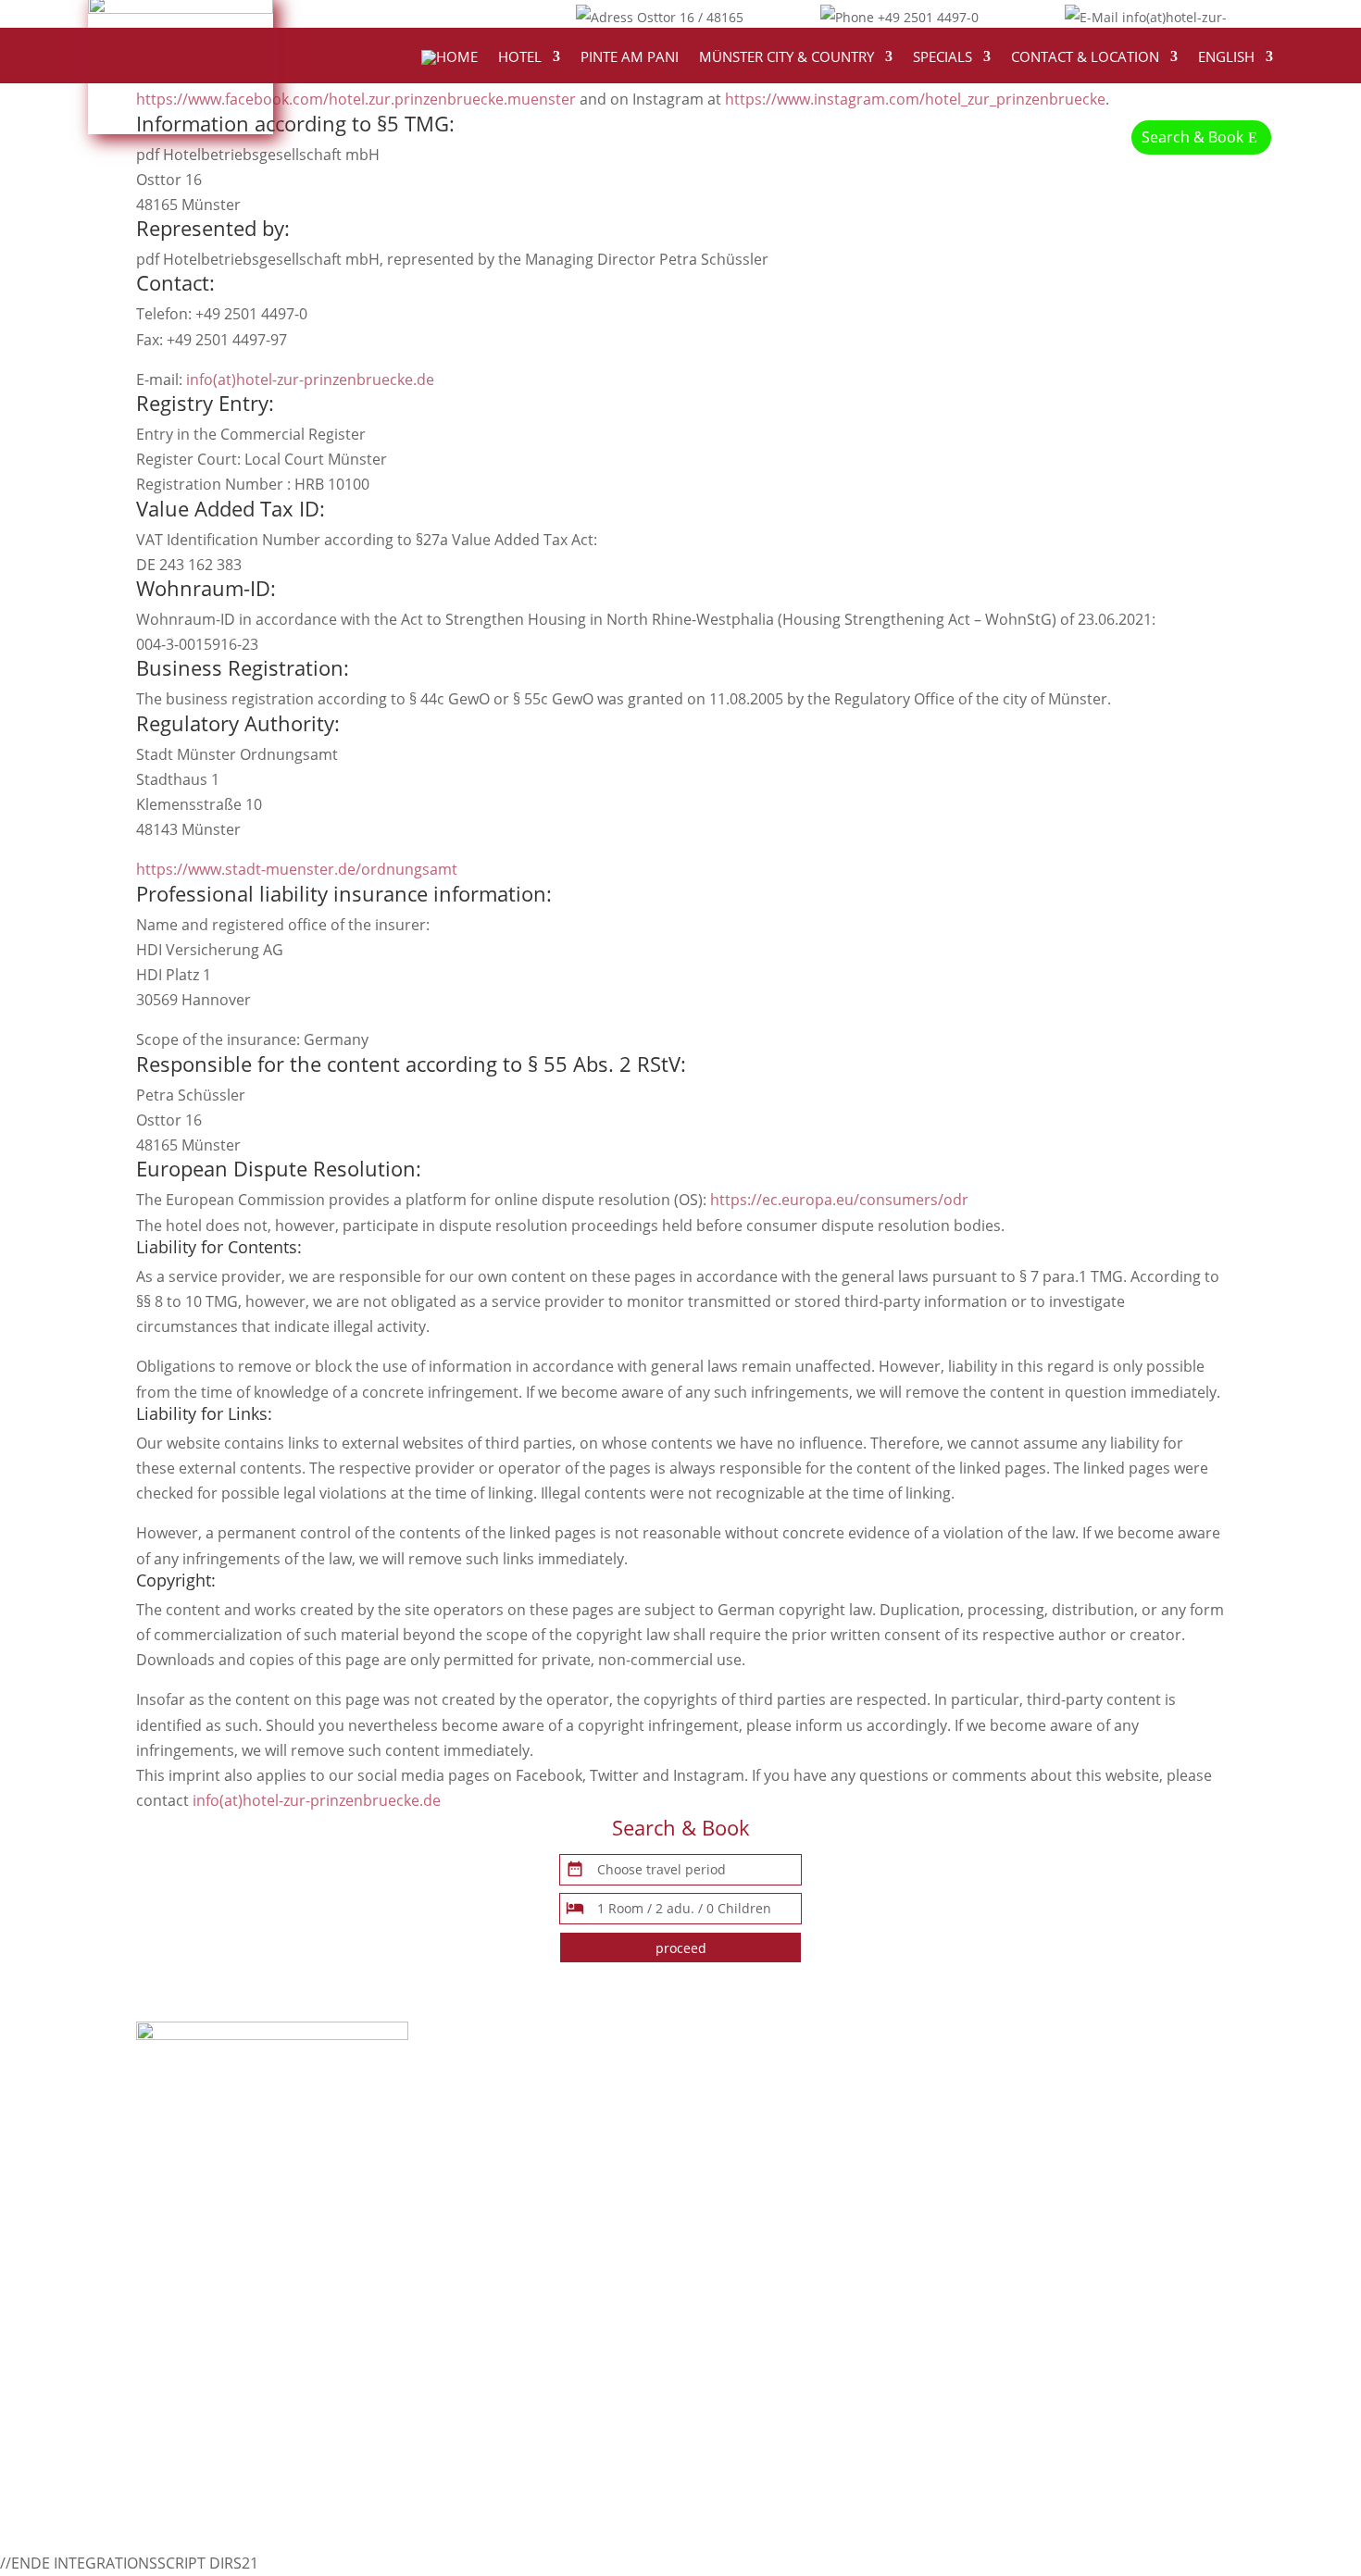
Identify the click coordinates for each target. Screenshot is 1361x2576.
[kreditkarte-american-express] (206, 2362)
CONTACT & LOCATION (1085, 58)
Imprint (979, 2084)
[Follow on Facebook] (399, 15)
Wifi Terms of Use (1014, 2159)
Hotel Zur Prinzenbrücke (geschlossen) (817, 2331)
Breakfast (713, 2134)
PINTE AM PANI (630, 58)
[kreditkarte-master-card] (185, 2312)
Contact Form (1000, 2058)
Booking (709, 2109)
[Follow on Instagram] (473, 15)
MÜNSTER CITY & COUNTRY (787, 58)
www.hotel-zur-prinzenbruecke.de (526, 2213)
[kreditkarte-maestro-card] (191, 2337)
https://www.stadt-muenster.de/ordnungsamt (297, 869)
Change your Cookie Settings (1053, 2184)
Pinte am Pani (729, 2184)
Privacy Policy (1000, 2109)
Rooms (705, 2084)
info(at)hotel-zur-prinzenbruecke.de (310, 380)
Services (709, 2159)
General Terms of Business (1046, 2134)
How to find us (731, 2058)
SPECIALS (943, 58)
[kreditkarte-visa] (176, 2287)
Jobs (968, 2209)
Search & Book (1192, 137)
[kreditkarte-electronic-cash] (197, 2262)
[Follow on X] (436, 15)
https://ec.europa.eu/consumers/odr (839, 1200)
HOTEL (520, 58)
